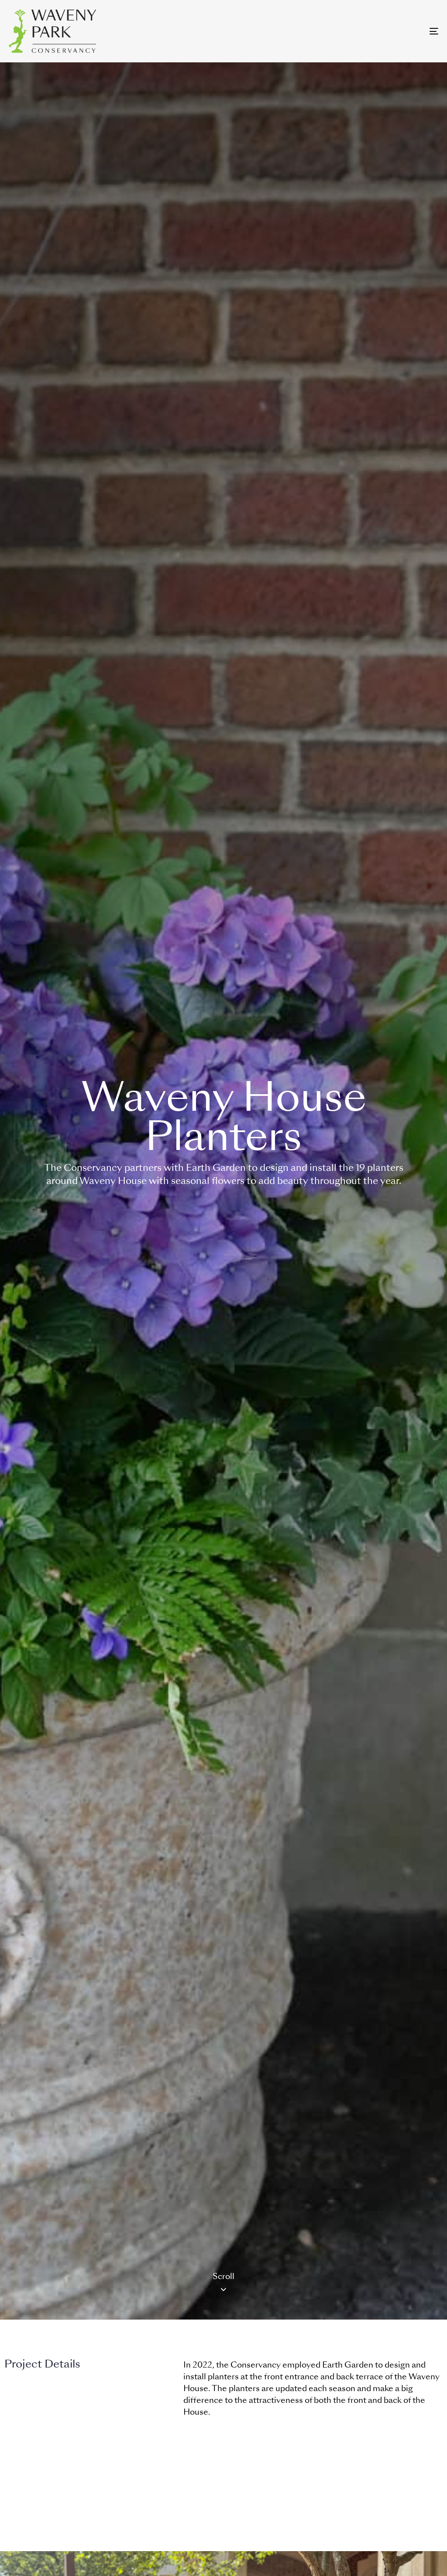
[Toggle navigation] (367, 31)
